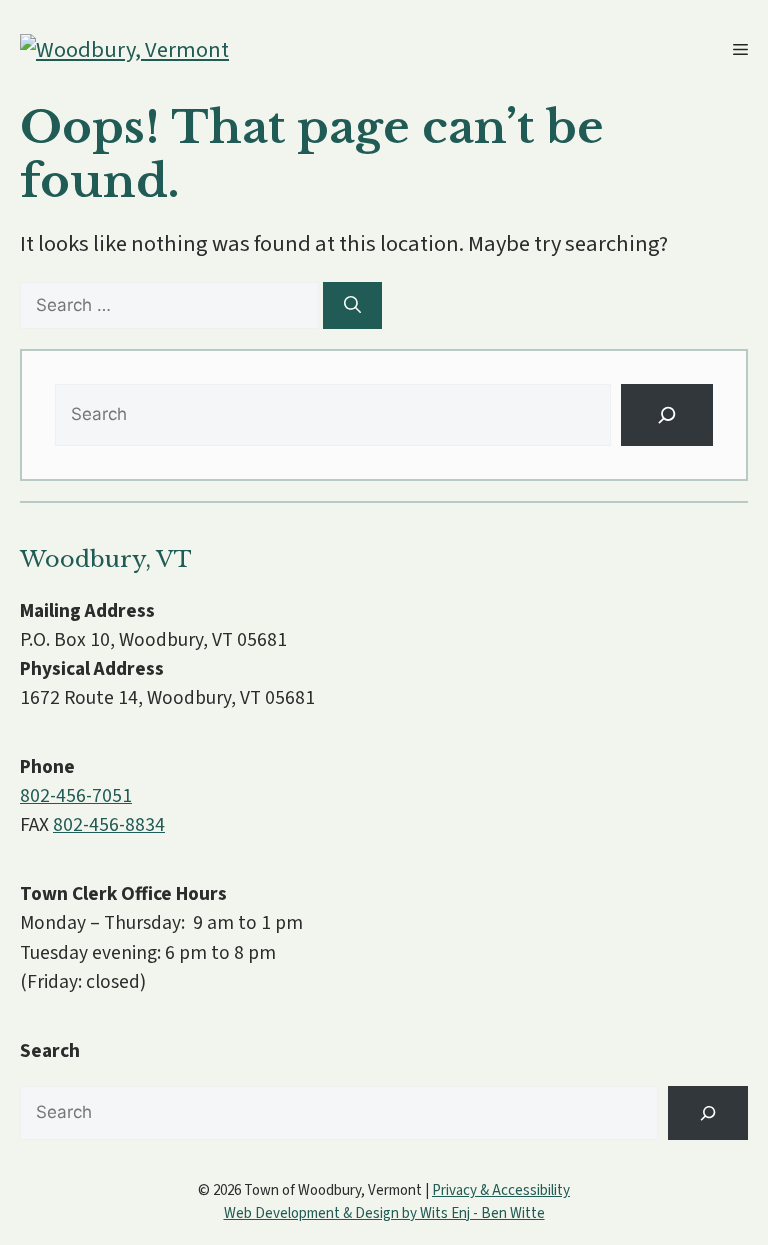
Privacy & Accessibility (501, 1190)
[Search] (352, 306)
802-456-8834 (109, 825)
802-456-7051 (76, 796)
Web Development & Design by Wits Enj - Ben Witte (384, 1213)
